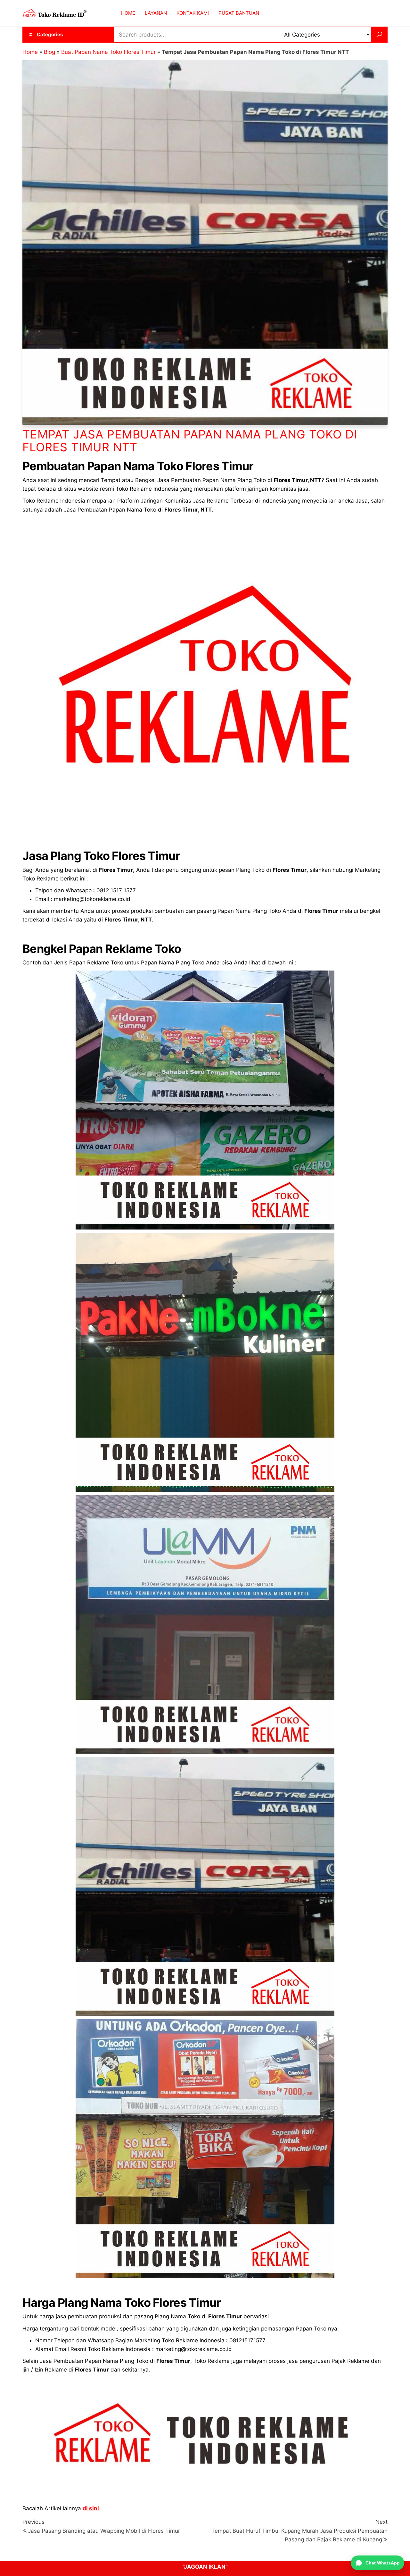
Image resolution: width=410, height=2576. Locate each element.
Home (30, 52)
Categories (50, 34)
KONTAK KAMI (193, 13)
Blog (49, 52)
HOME (128, 13)
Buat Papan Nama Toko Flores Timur (108, 52)
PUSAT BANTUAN (239, 13)
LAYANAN (156, 13)
